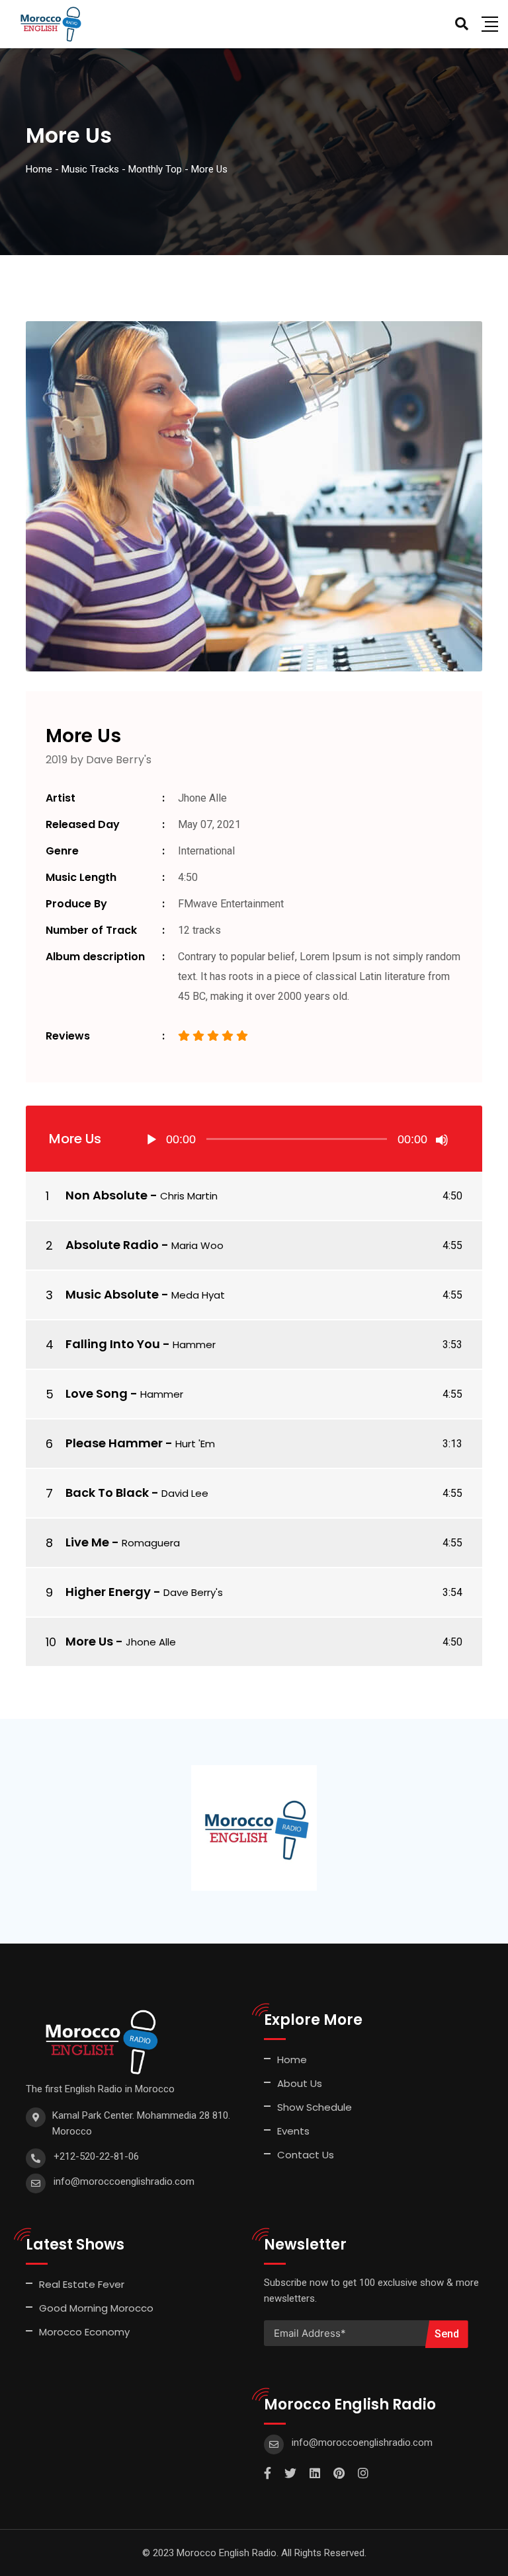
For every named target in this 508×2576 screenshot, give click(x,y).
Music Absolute (112, 1294)
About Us (300, 2083)
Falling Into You (113, 1344)
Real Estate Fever (82, 2284)
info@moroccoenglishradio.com (124, 2181)
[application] (297, 1139)
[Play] (151, 1140)
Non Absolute (106, 1195)
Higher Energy (108, 1592)
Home (292, 2060)
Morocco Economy (84, 2332)
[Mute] (442, 1140)
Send (447, 2334)
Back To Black (107, 1493)
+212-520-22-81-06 (96, 2156)
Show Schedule (315, 2107)
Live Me (87, 1542)
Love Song (97, 1393)
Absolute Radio (112, 1245)
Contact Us (306, 2155)
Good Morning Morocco (96, 2308)
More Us (89, 1641)
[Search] (462, 24)
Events (293, 2131)
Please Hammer (114, 1443)
